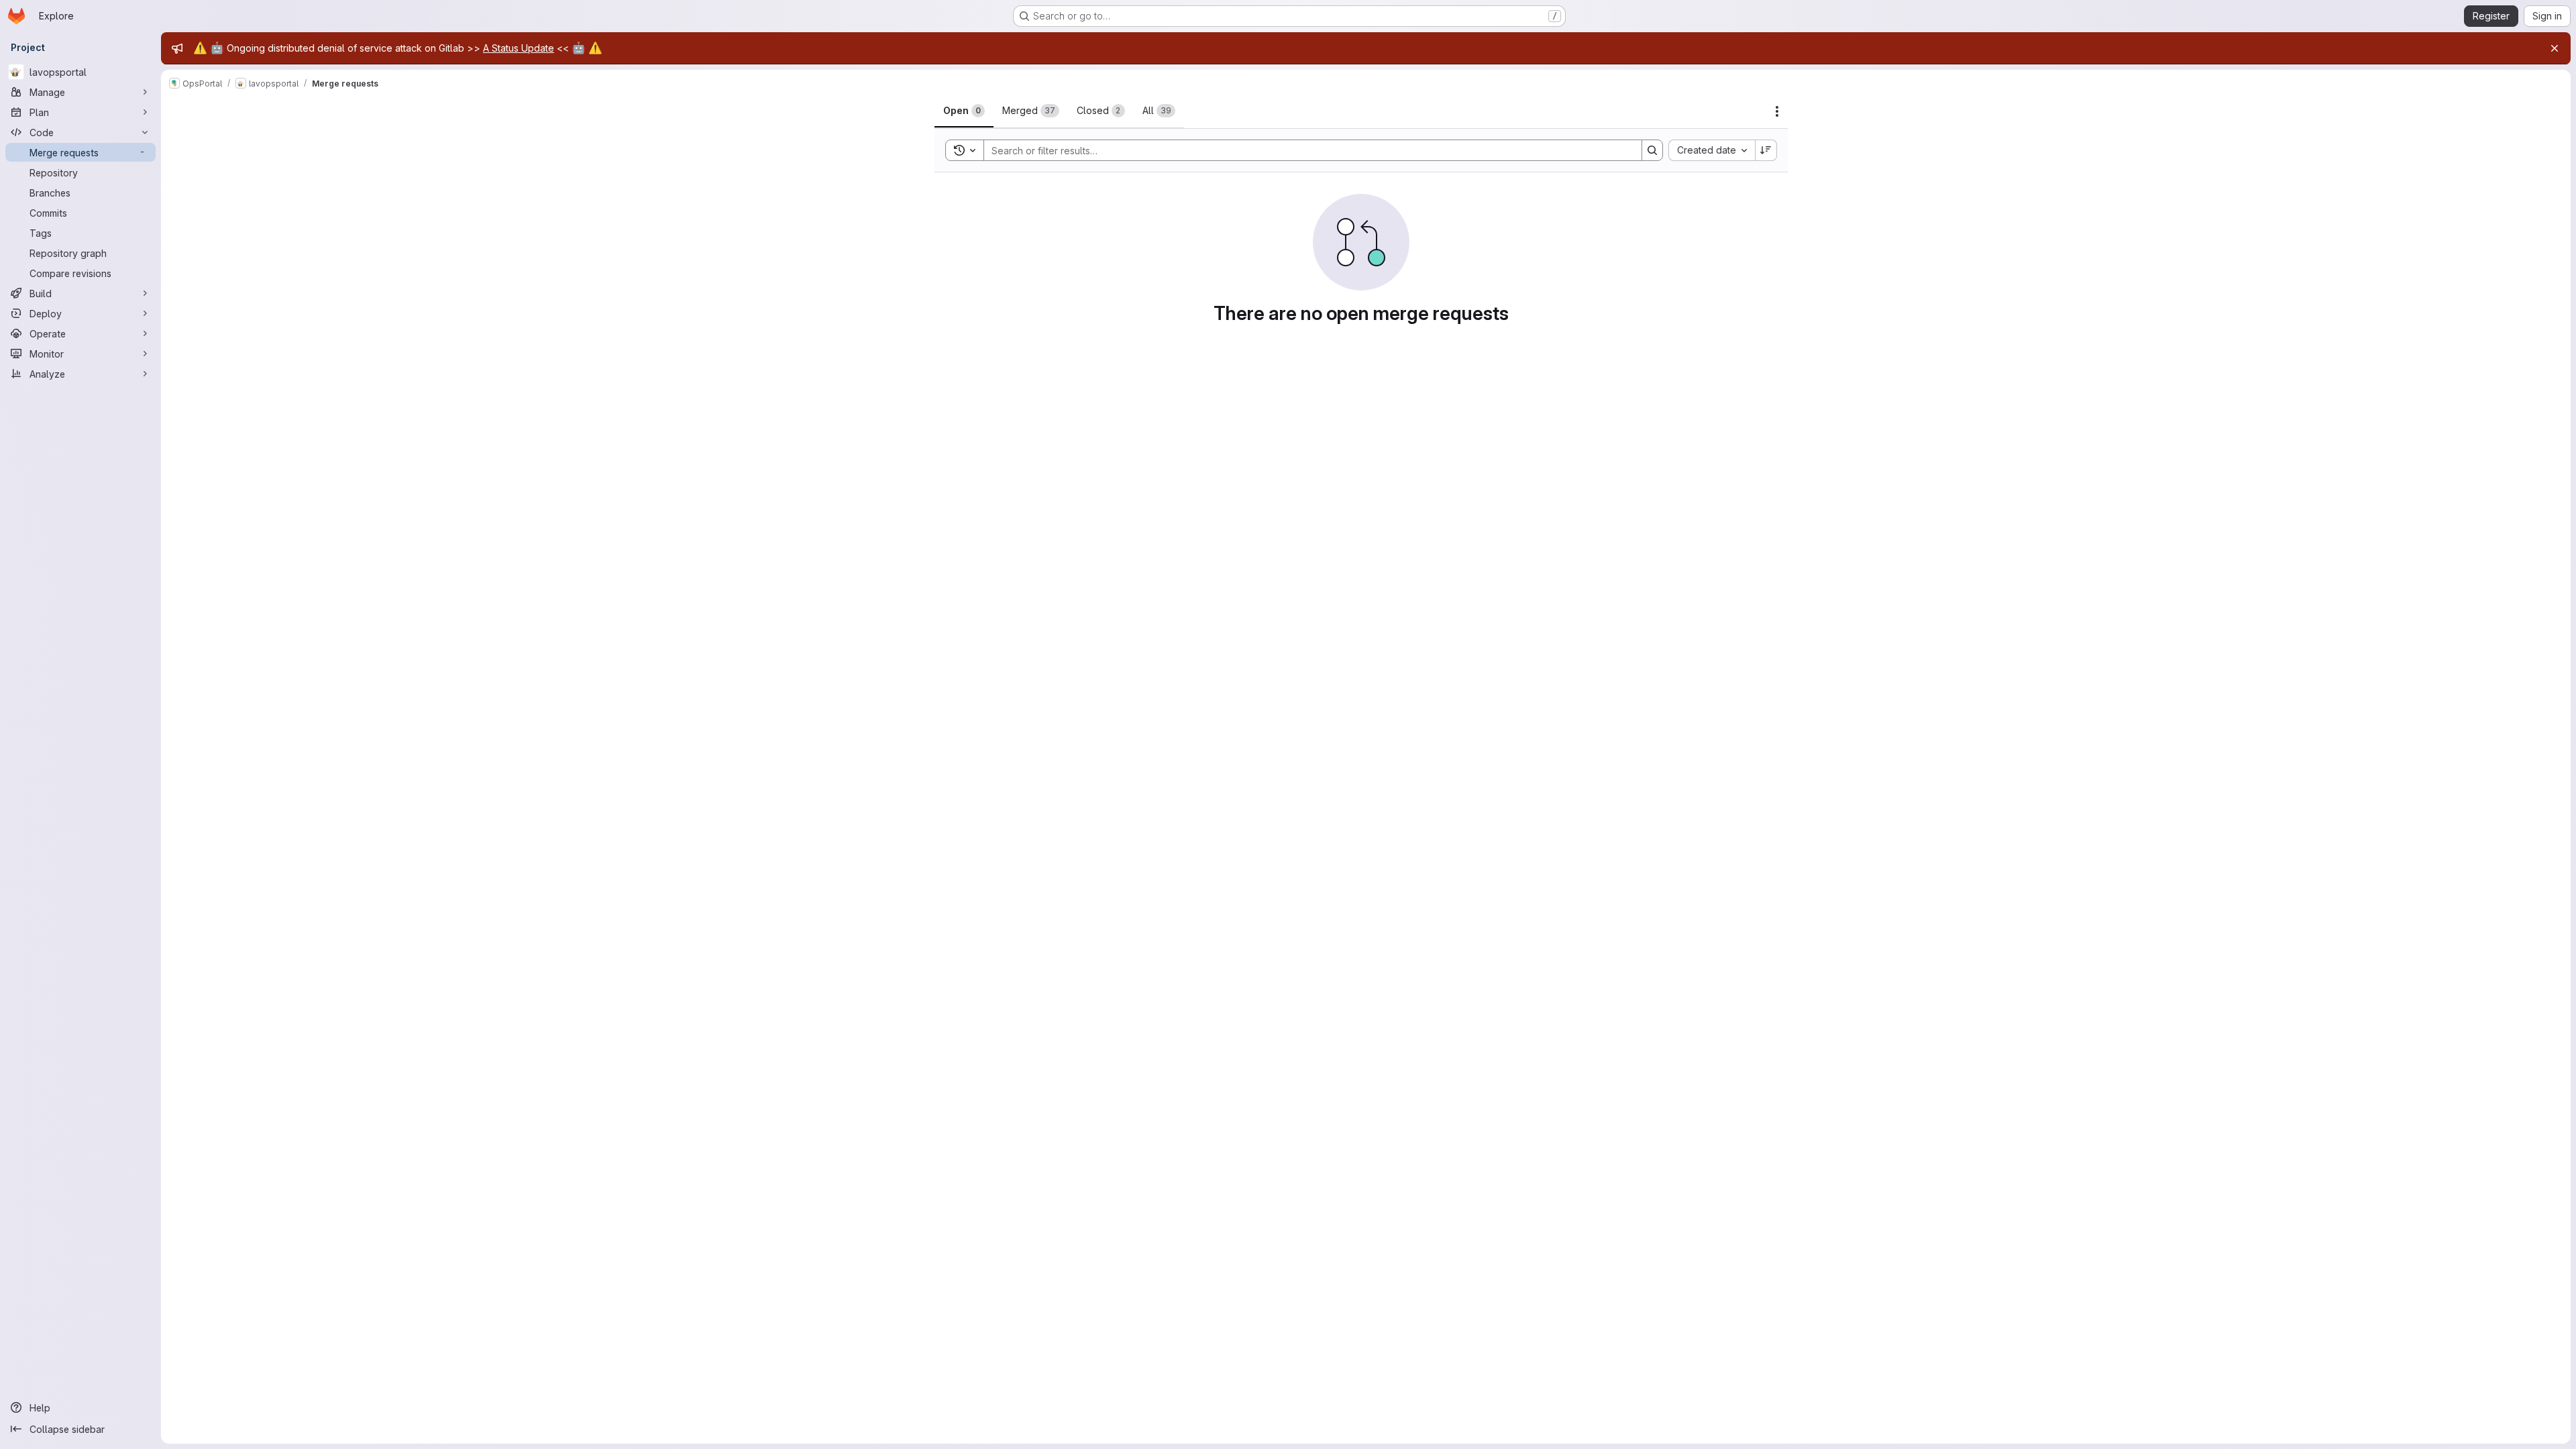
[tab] (964, 111)
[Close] (2555, 48)
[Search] (1652, 150)
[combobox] (1712, 150)
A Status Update (519, 48)
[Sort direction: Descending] (1766, 150)
